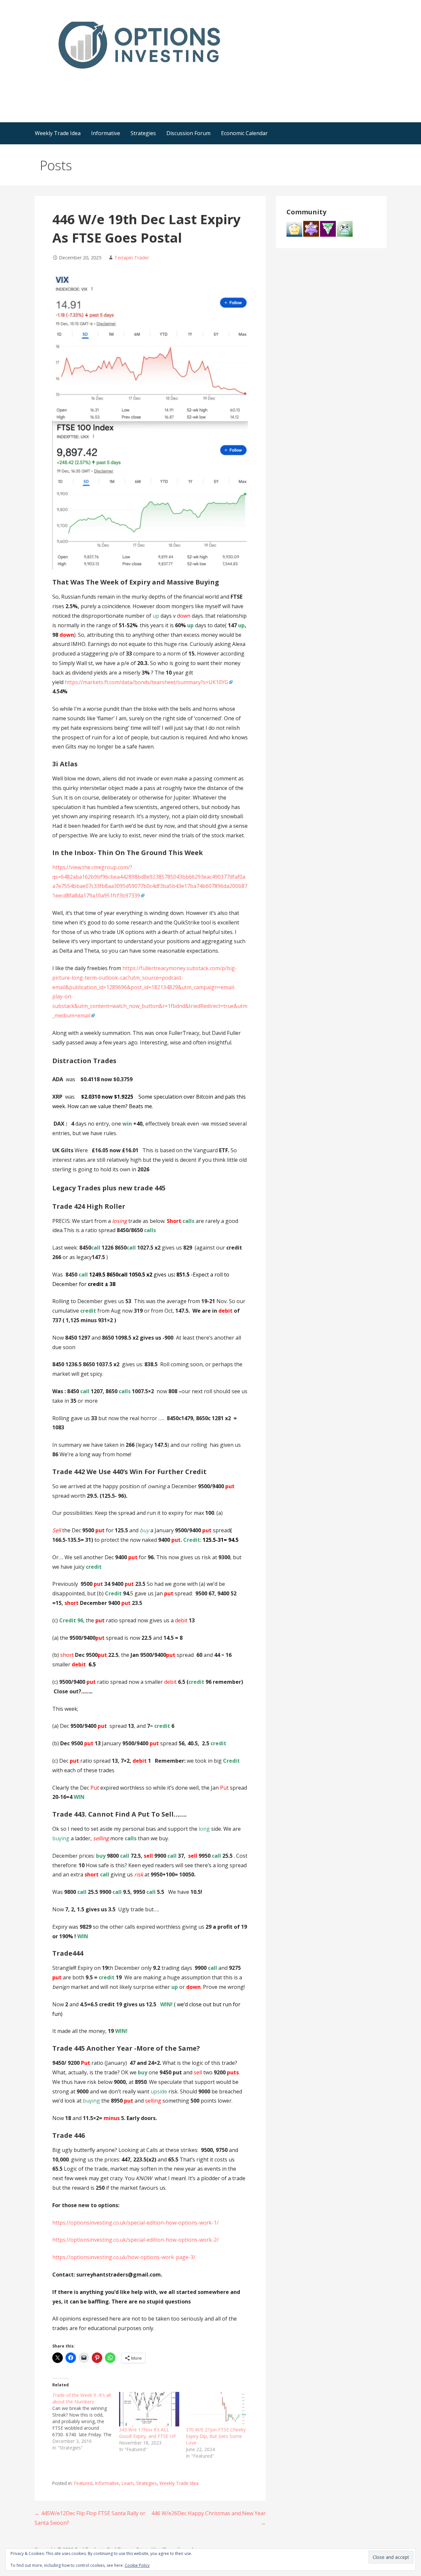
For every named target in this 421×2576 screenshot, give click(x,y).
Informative (106, 133)
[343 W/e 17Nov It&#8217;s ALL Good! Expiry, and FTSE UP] (149, 2409)
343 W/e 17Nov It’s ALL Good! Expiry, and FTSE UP (148, 2433)
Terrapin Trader (132, 258)
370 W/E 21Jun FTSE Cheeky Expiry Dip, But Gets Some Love (216, 2436)
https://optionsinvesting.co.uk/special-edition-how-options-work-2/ (136, 2240)
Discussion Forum (188, 133)
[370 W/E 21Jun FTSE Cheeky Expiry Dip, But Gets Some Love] (216, 2409)
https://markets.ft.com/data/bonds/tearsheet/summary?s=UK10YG (147, 682)
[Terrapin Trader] (328, 228)
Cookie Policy (137, 2565)
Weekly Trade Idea (58, 133)
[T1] (294, 228)
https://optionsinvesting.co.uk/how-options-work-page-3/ (124, 2257)
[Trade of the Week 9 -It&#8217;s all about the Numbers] (86, 2421)
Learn (128, 2483)
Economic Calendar (244, 133)
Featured (83, 2483)
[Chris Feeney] (311, 228)
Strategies (143, 133)
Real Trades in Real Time (98, 82)
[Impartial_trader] (345, 228)
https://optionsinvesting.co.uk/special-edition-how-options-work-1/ (136, 2223)
